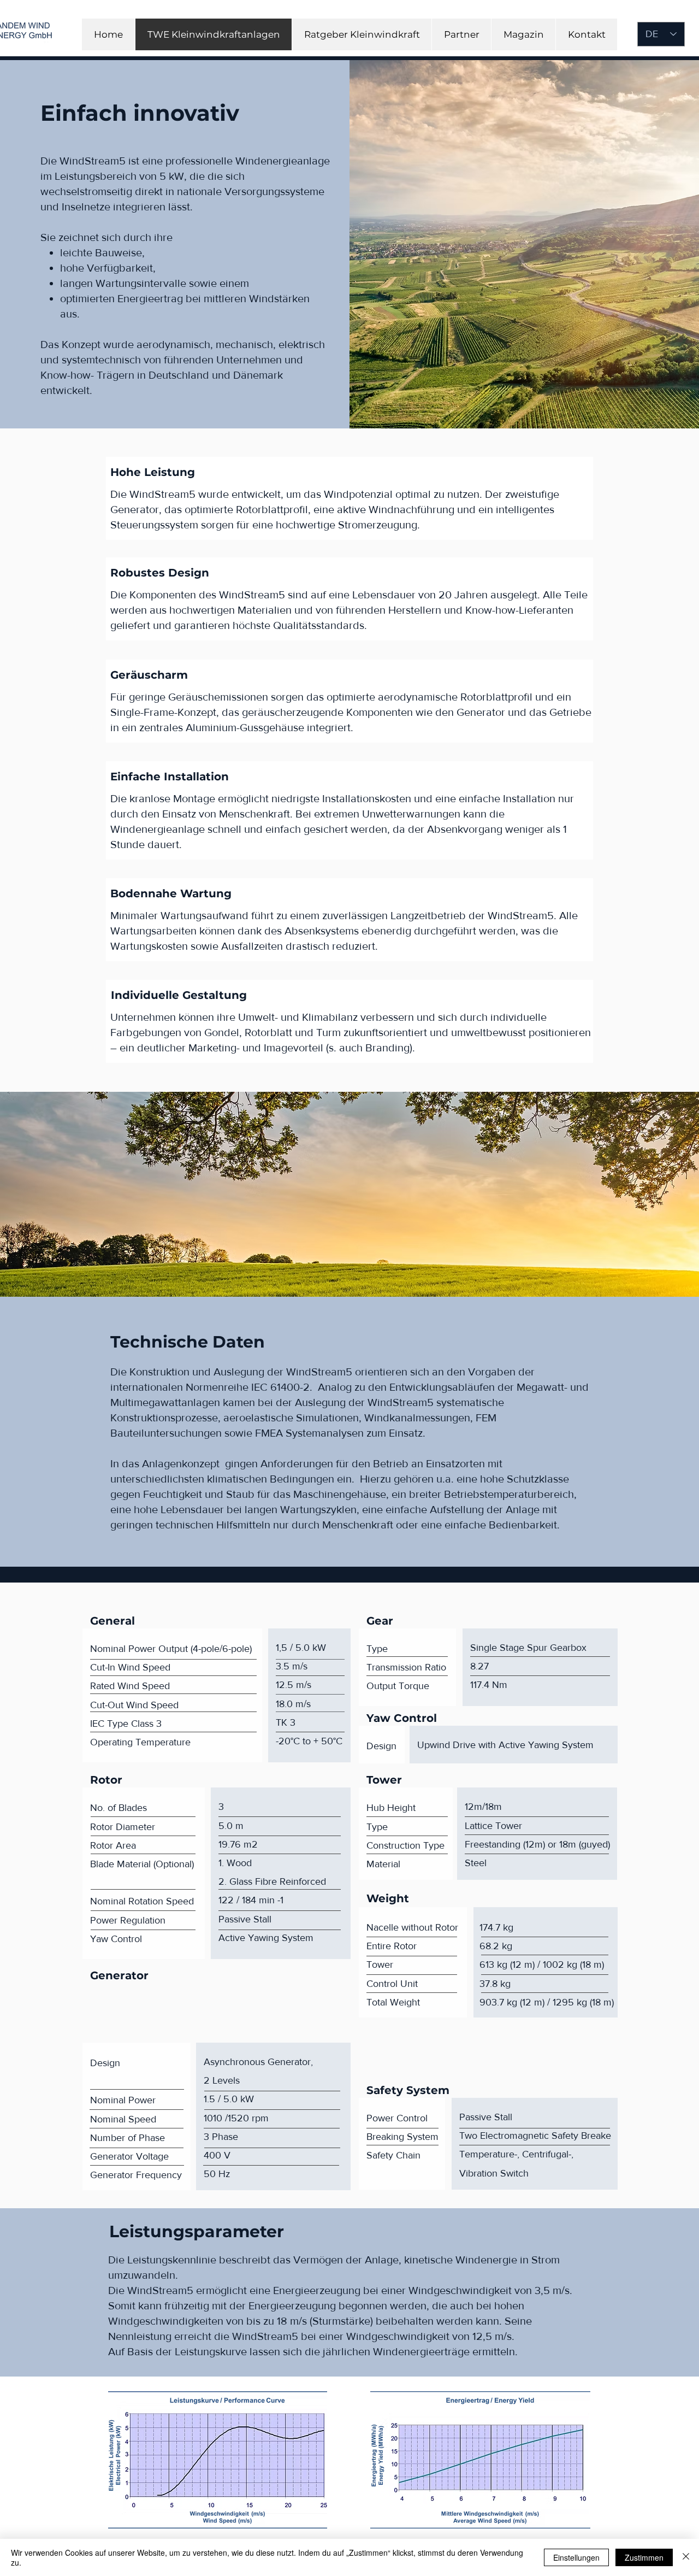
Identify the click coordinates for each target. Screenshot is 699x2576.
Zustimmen (644, 2557)
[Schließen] (686, 2557)
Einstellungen (576, 2557)
